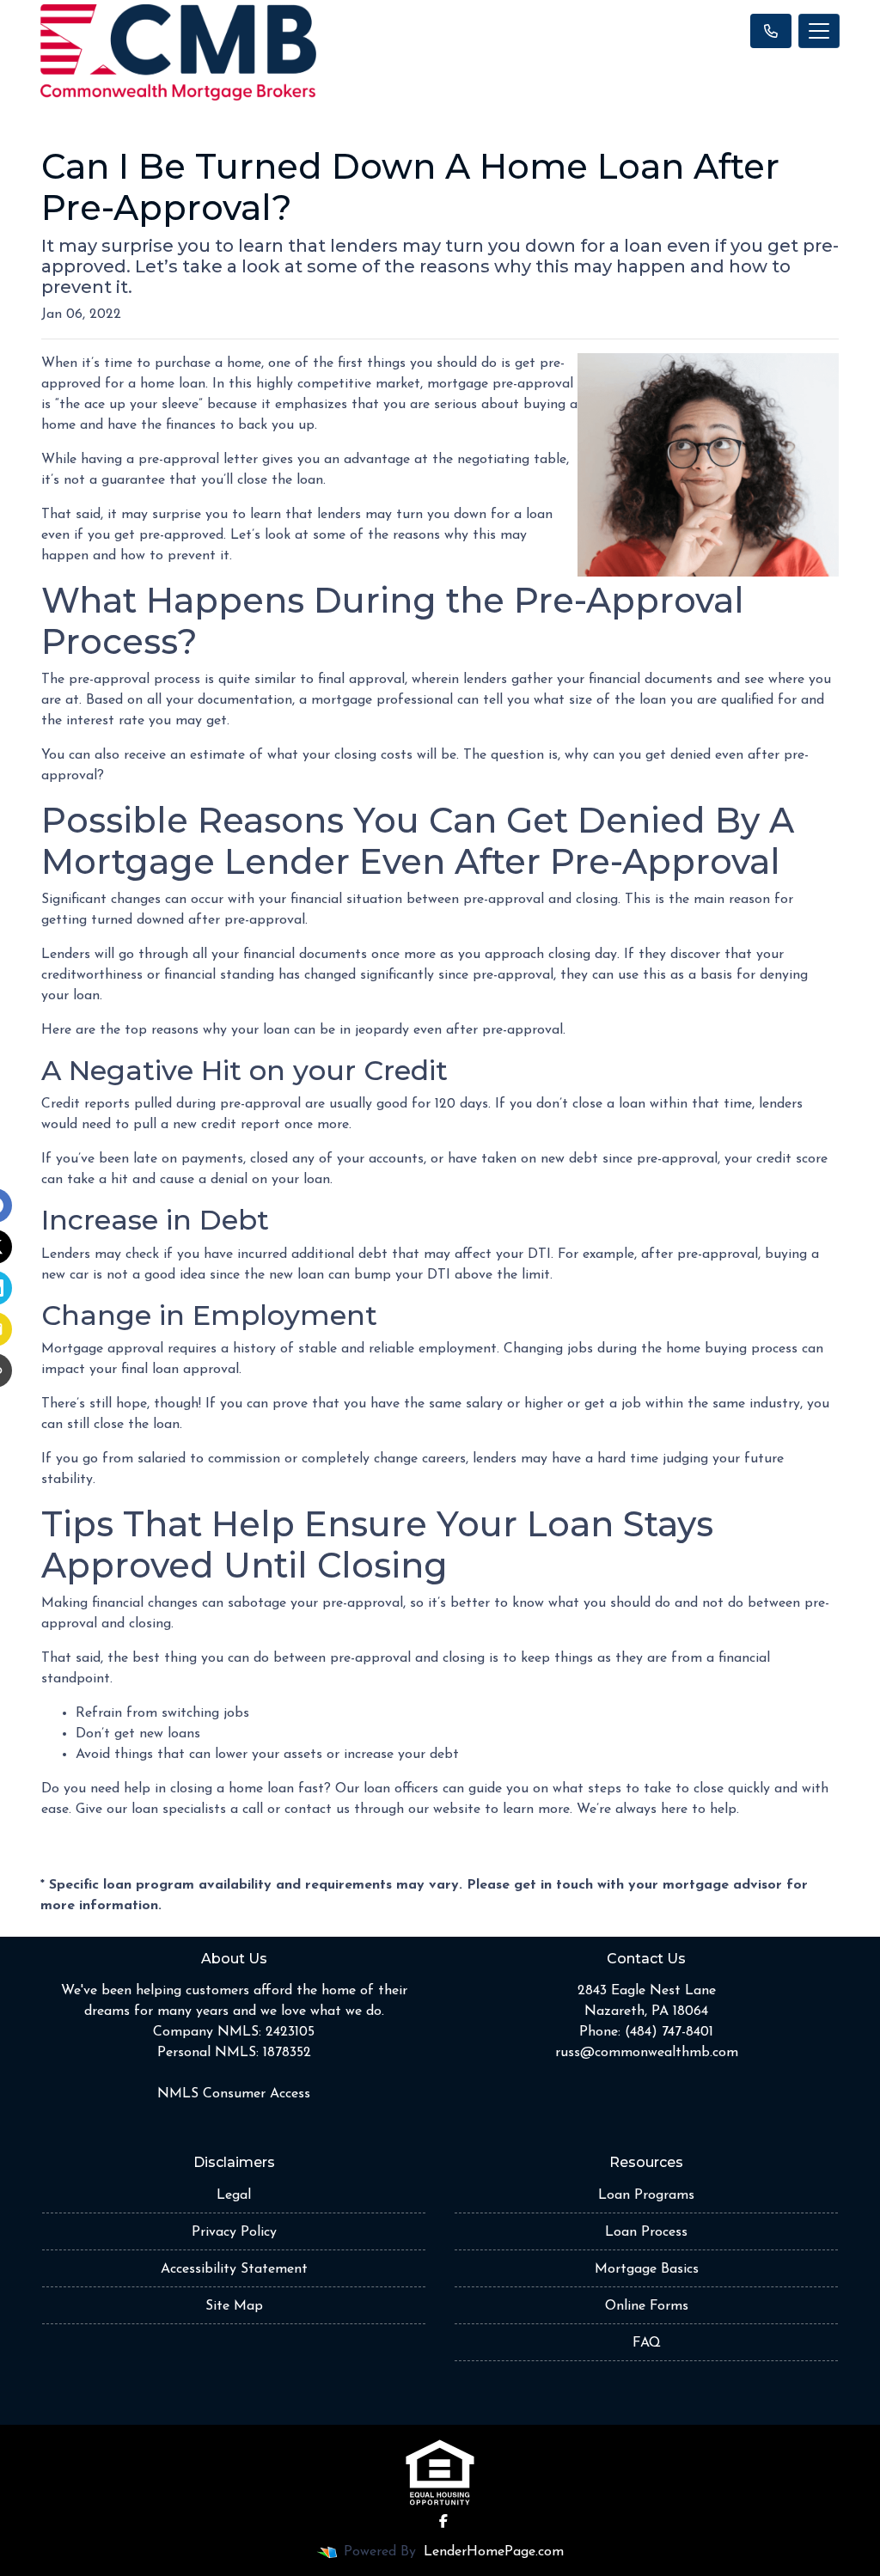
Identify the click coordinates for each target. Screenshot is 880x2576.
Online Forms (647, 2306)
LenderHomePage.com (494, 2552)
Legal (234, 2195)
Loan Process (646, 2232)
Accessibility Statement (234, 2269)
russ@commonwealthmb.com (647, 2053)
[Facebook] (443, 2521)
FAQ (647, 2343)
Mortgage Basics (647, 2269)
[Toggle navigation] (819, 31)
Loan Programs (646, 2195)
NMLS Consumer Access (234, 2094)
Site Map (234, 2306)
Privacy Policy (234, 2232)
